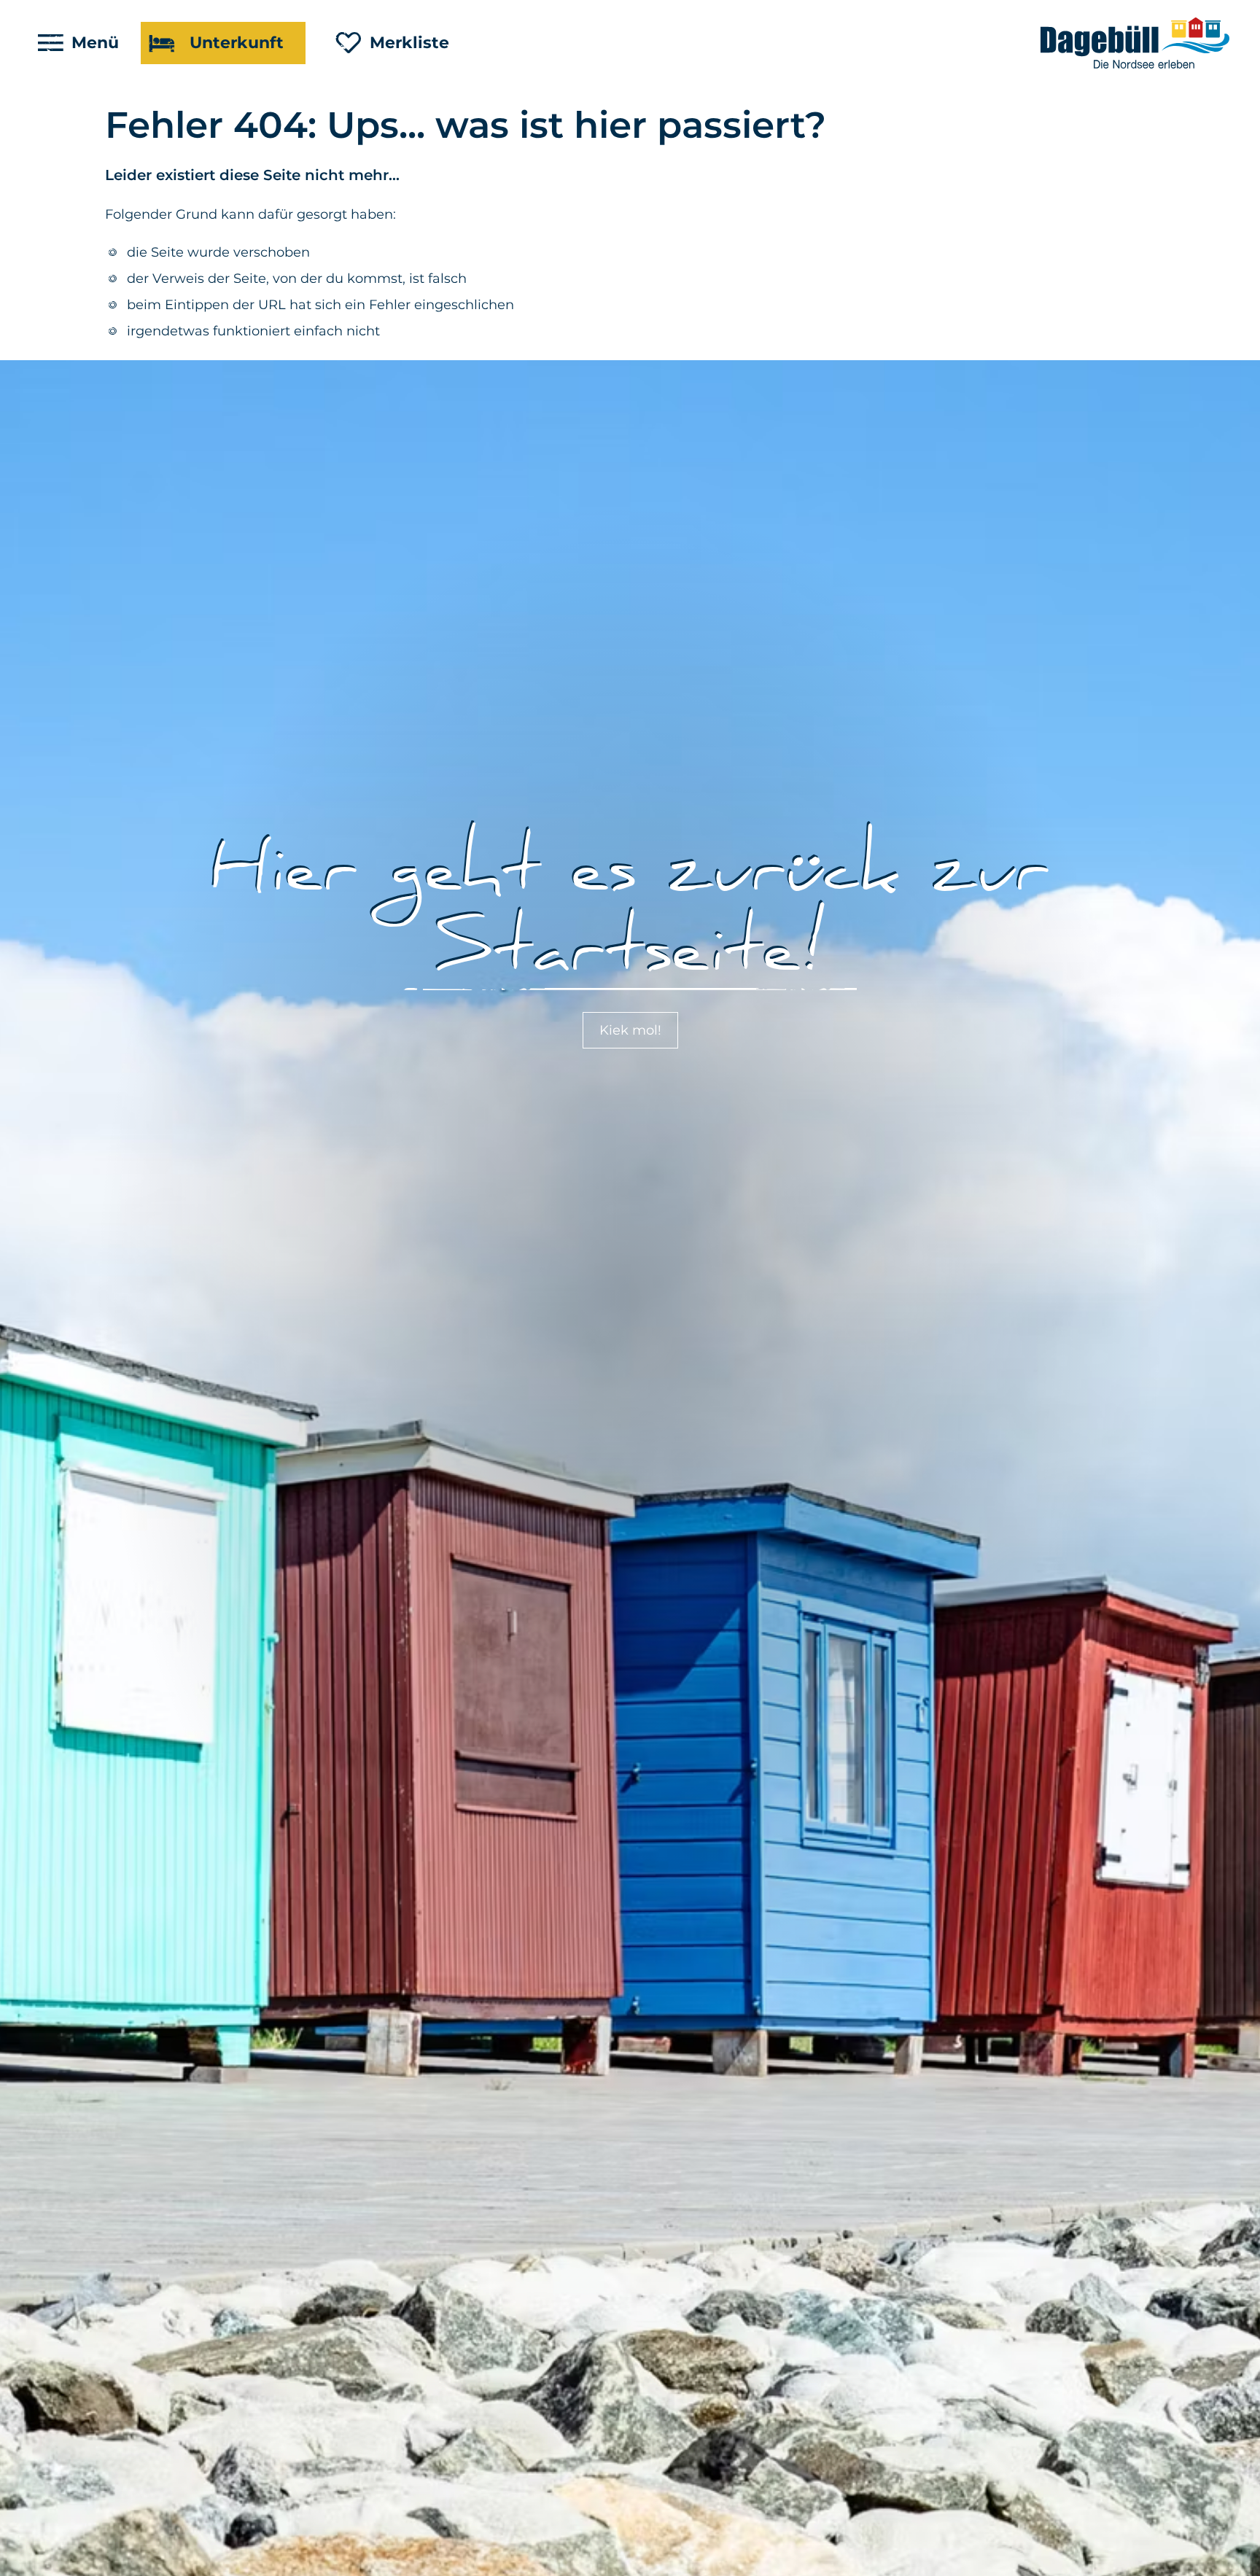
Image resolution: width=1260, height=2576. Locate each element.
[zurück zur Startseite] (1136, 43)
